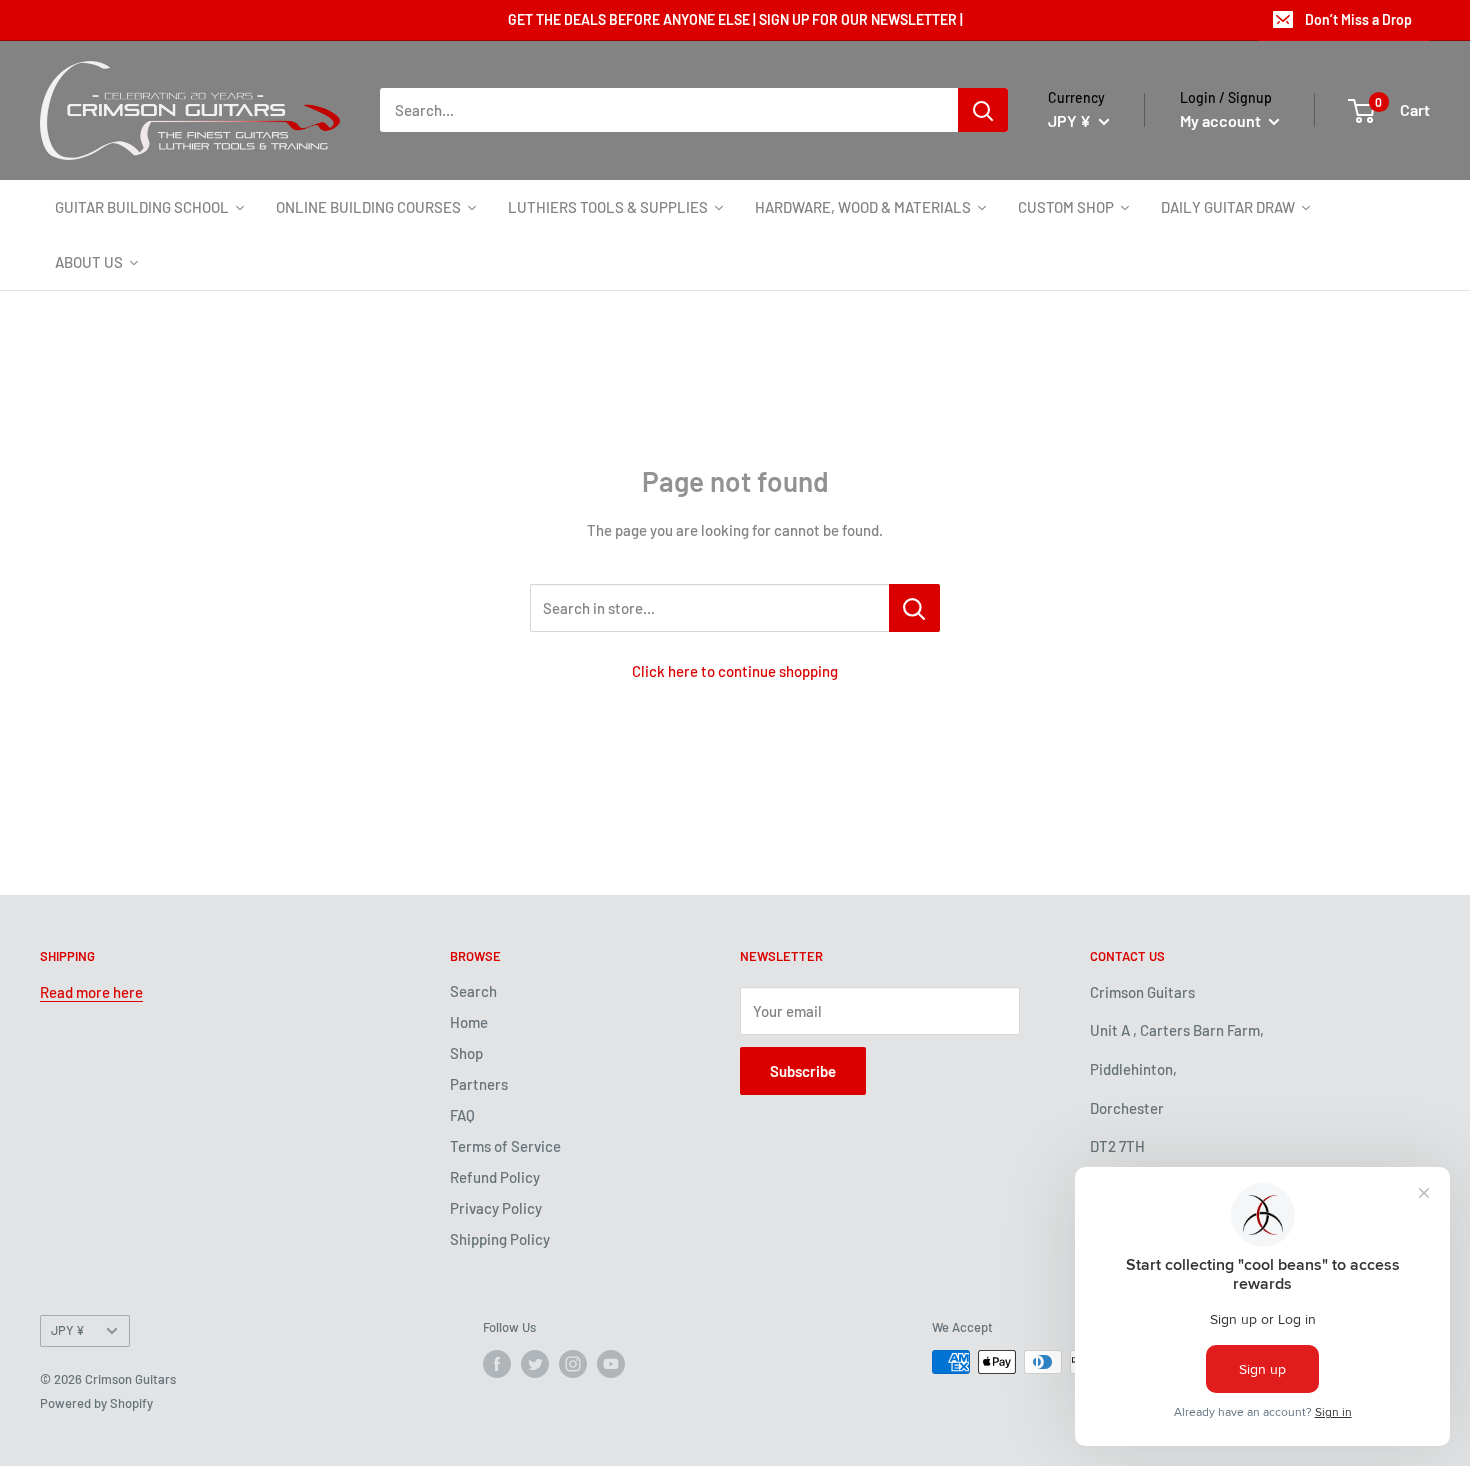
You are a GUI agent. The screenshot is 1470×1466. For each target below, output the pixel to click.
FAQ (462, 1115)
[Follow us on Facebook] (497, 1364)
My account (1222, 120)
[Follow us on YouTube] (611, 1364)
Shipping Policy (500, 1239)
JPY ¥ (68, 1330)
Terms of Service (505, 1146)
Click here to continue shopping (735, 671)
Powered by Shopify (96, 1403)
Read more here (91, 992)
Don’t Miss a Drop (1358, 19)
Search (473, 991)
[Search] (983, 110)
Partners (479, 1084)
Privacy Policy (496, 1208)
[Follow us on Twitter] (535, 1364)
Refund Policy (495, 1177)
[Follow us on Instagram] (573, 1364)
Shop (466, 1053)
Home (469, 1022)
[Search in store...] (914, 608)
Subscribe (803, 1071)
